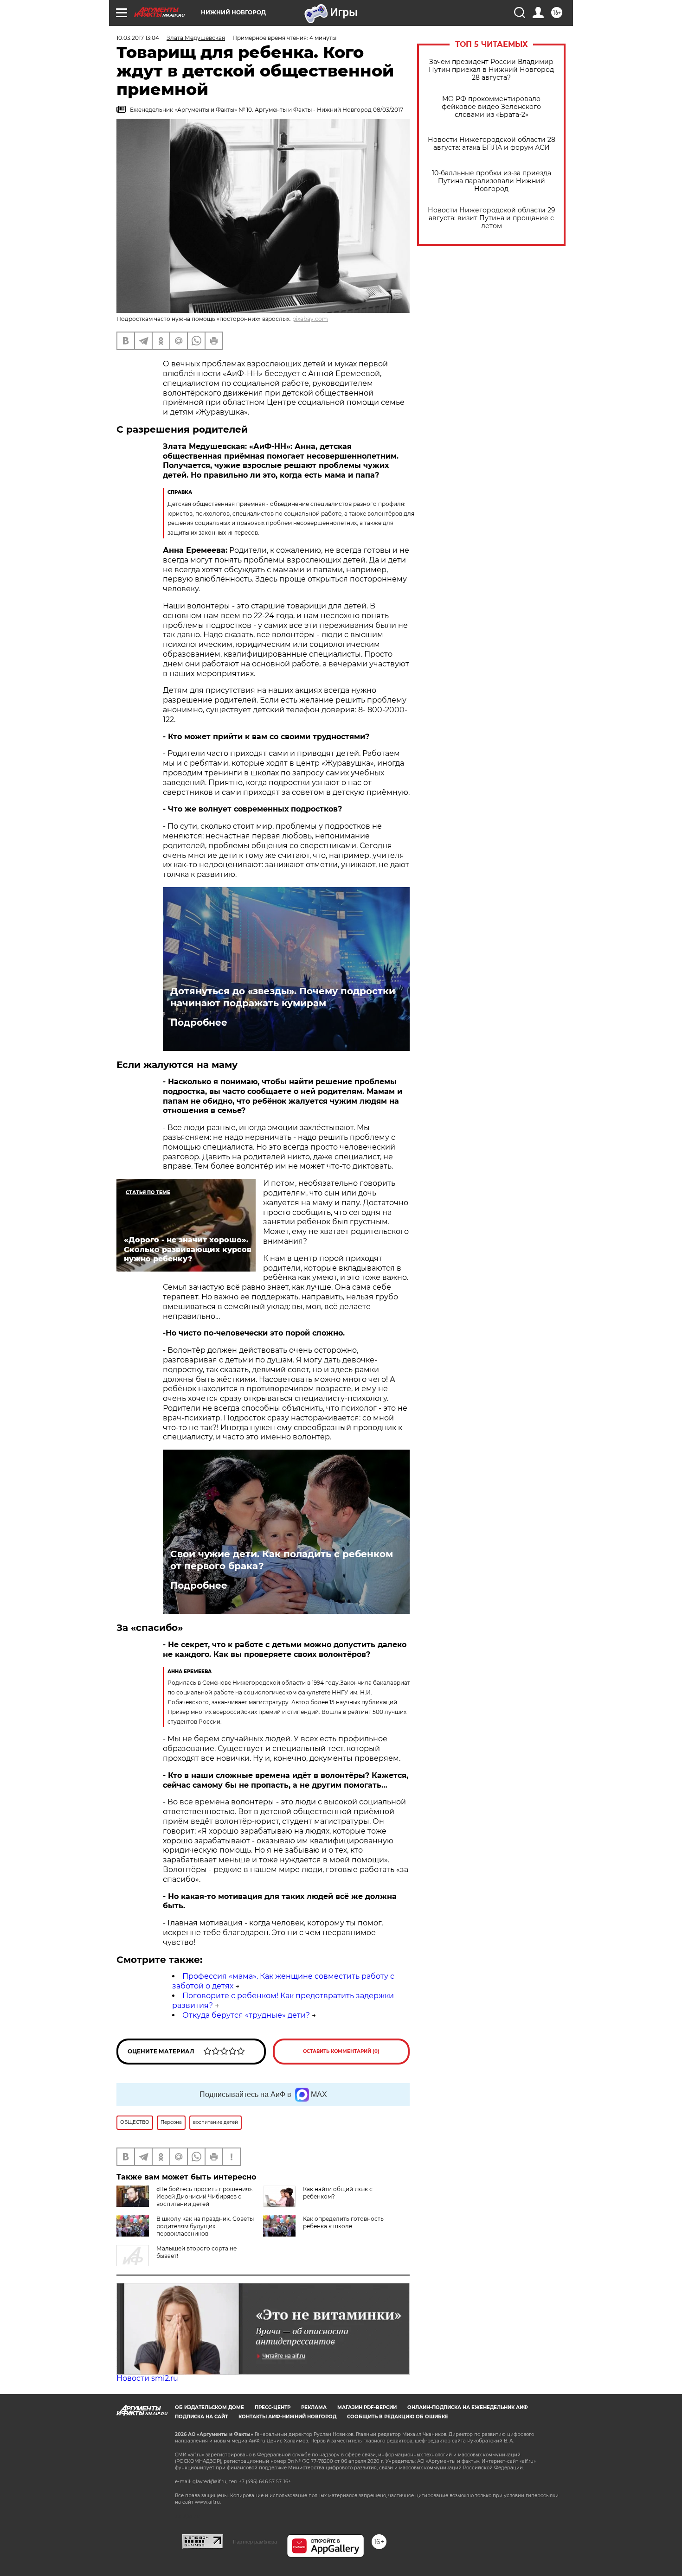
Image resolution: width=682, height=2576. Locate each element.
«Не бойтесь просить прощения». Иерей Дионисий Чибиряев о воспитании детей (205, 2196)
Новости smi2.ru (147, 2378)
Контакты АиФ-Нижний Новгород (287, 2417)
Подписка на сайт (201, 2417)
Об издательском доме (209, 2407)
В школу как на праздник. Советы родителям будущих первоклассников (205, 2226)
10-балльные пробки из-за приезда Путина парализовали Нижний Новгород (492, 181)
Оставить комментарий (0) (341, 2051)
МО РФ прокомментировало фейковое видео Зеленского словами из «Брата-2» (491, 107)
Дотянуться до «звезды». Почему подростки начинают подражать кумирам (283, 997)
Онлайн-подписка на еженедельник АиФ (468, 2407)
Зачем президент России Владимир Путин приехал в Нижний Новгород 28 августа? (491, 70)
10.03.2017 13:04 (138, 38)
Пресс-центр (273, 2407)
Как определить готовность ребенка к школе (343, 2222)
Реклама (314, 2407)
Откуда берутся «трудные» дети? (246, 2015)
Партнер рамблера (255, 2542)
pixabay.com (310, 319)
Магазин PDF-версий (367, 2407)
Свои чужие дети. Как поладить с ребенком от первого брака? (282, 1560)
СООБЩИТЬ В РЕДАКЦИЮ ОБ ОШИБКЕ (398, 2417)
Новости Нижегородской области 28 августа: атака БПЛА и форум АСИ (492, 144)
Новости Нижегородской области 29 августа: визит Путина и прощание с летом (492, 218)
